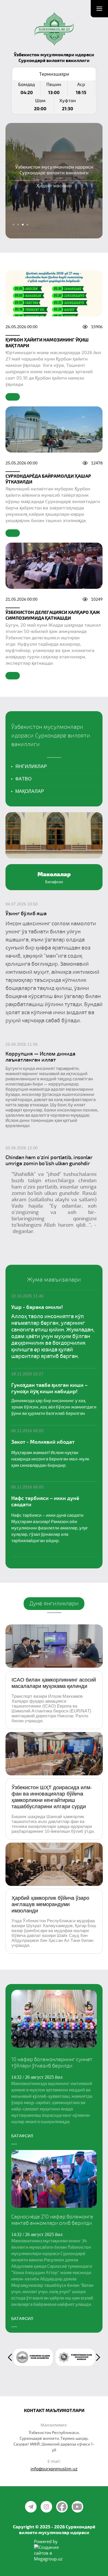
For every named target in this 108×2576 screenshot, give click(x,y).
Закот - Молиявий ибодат (43, 1442)
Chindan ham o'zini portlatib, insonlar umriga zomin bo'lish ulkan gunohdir (49, 1160)
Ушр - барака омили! (37, 1307)
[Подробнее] (13, 397)
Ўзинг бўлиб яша (26, 914)
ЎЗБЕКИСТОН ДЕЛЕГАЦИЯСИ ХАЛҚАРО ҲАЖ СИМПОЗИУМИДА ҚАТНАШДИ (53, 615)
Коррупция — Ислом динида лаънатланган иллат (40, 1057)
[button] (54, 2065)
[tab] (14, 225)
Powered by (46, 2541)
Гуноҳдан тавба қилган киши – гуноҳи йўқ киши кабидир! (49, 1388)
